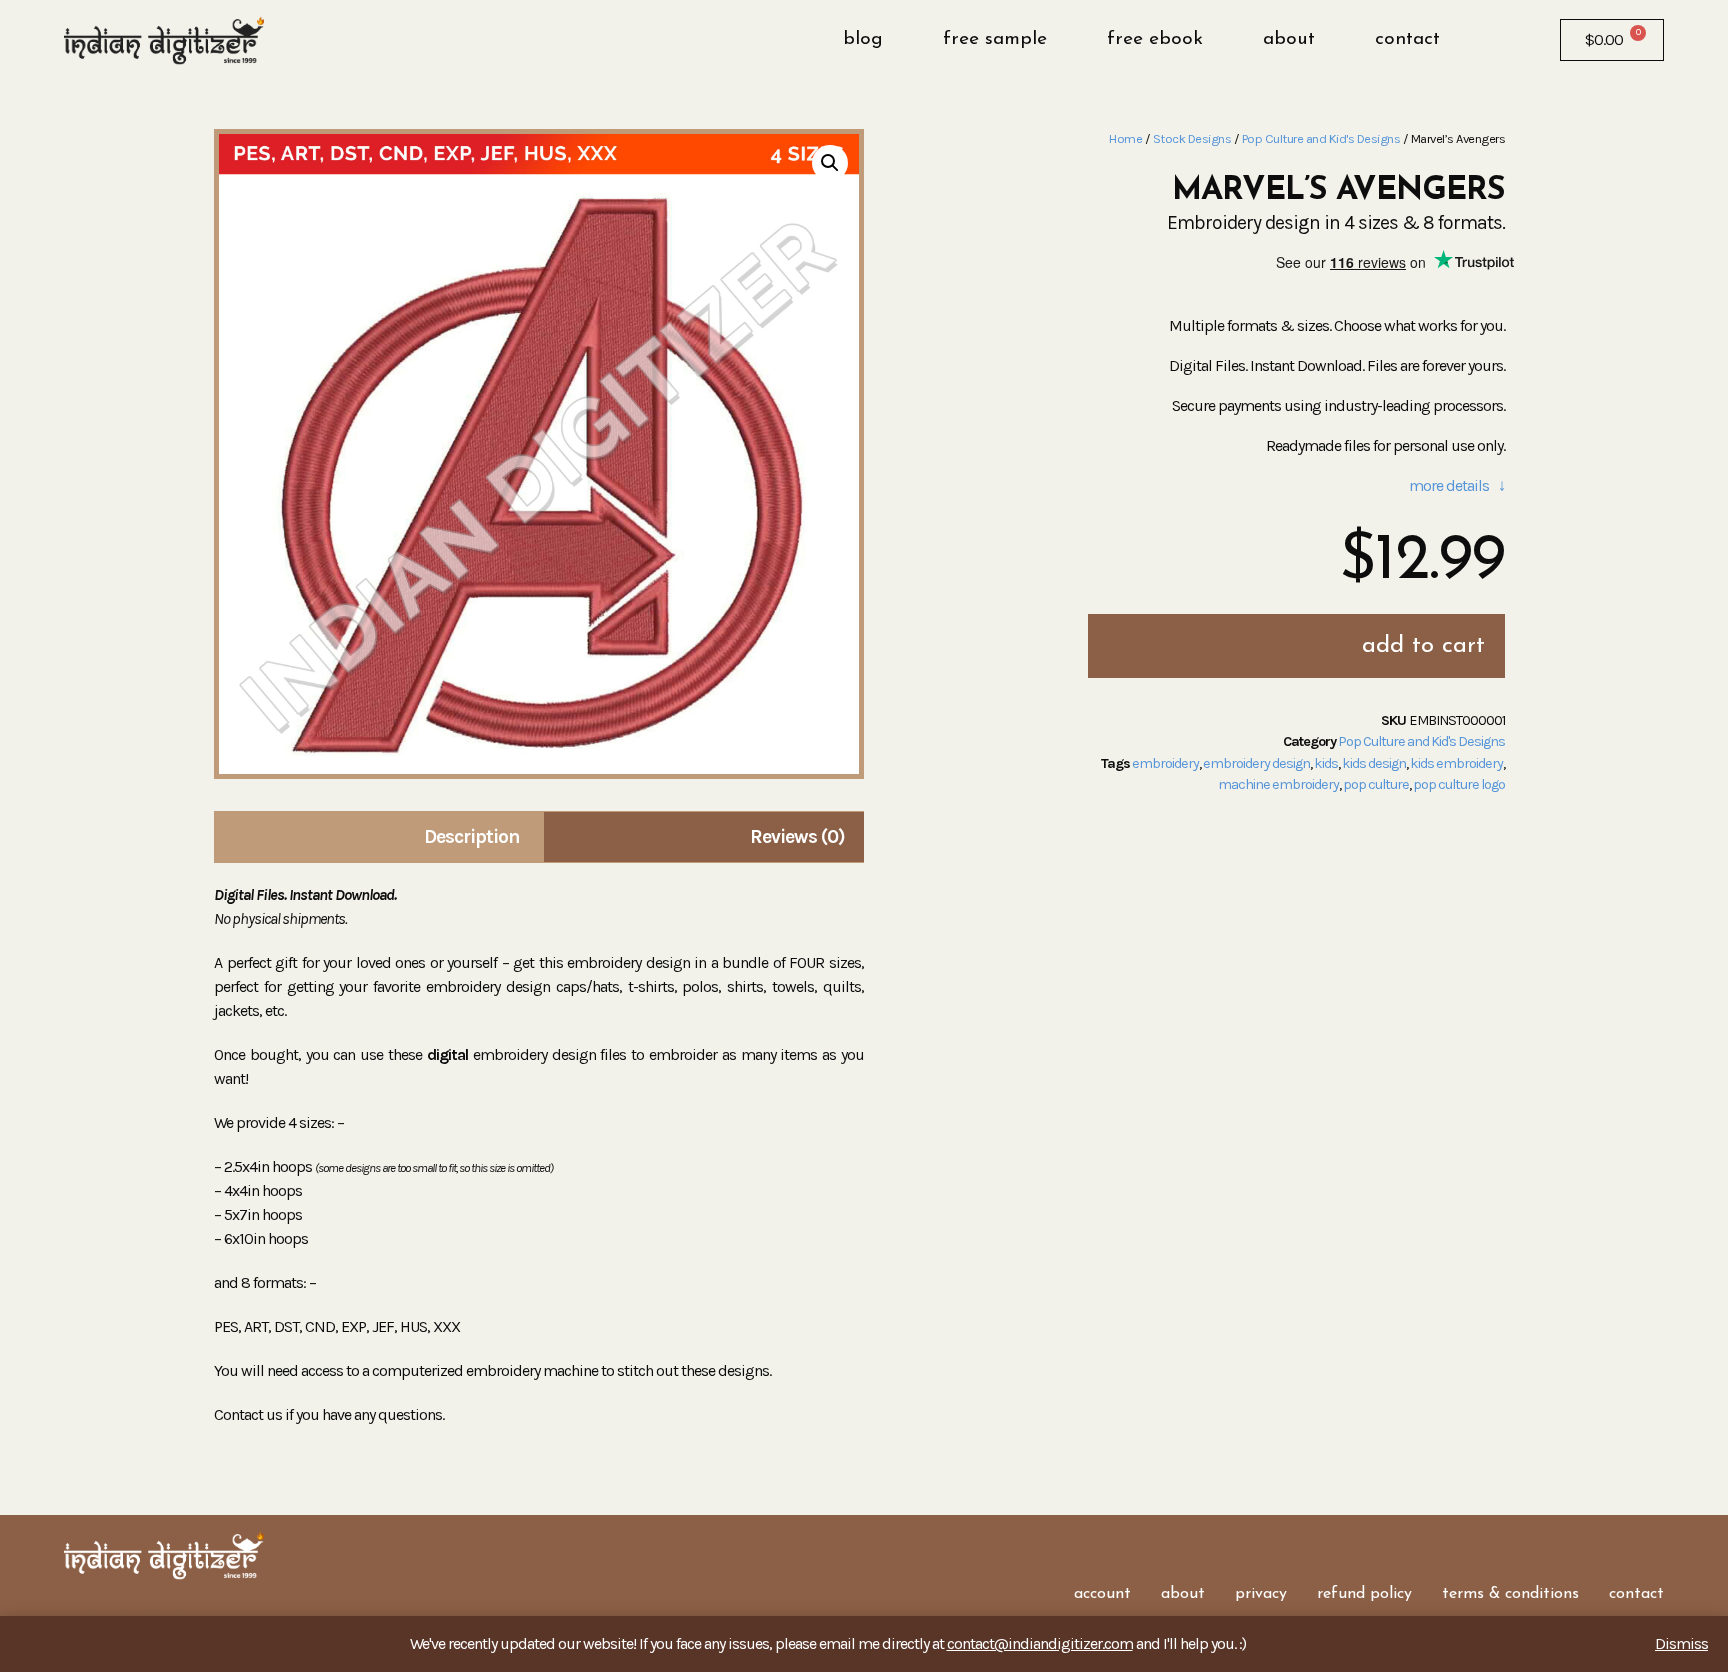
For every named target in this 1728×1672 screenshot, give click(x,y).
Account (1102, 1594)
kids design (1374, 763)
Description (472, 836)
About (1289, 39)
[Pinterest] (169, 1603)
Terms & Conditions (1510, 1594)
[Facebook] (79, 1603)
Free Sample (995, 39)
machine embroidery (1278, 784)
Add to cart (1423, 646)
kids (1326, 763)
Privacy (1261, 1594)
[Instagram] (109, 1603)
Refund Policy (1364, 1594)
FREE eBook (1155, 39)
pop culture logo (1459, 784)
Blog (863, 39)
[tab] (376, 837)
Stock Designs (1192, 138)
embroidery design (1256, 763)
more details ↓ (1457, 485)
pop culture (1376, 784)
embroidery (1165, 763)
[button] (1488, 40)
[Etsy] (139, 1603)
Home (1125, 138)
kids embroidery (1456, 763)
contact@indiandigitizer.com (1040, 1643)
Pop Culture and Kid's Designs (1321, 138)
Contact (1407, 39)
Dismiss (1681, 1643)
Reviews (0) (797, 836)
